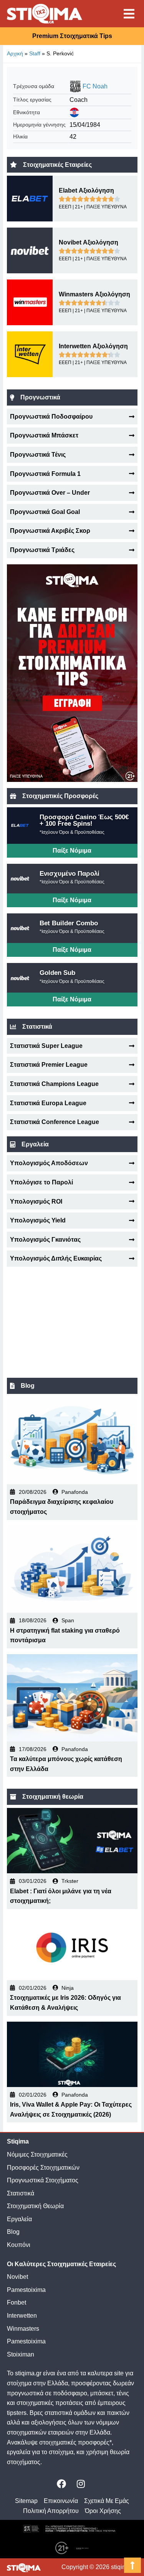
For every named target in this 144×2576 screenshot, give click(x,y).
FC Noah (95, 86)
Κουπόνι (19, 2245)
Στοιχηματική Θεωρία (35, 2206)
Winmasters (23, 2329)
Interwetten (22, 2316)
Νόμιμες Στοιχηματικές (37, 2154)
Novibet (17, 2277)
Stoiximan (21, 2354)
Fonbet (17, 2302)
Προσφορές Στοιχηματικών (43, 2168)
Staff (35, 53)
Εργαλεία (19, 2219)
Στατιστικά (21, 2193)
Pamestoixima (26, 2290)
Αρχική (15, 53)
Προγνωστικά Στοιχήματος (43, 2180)
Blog (13, 2232)
